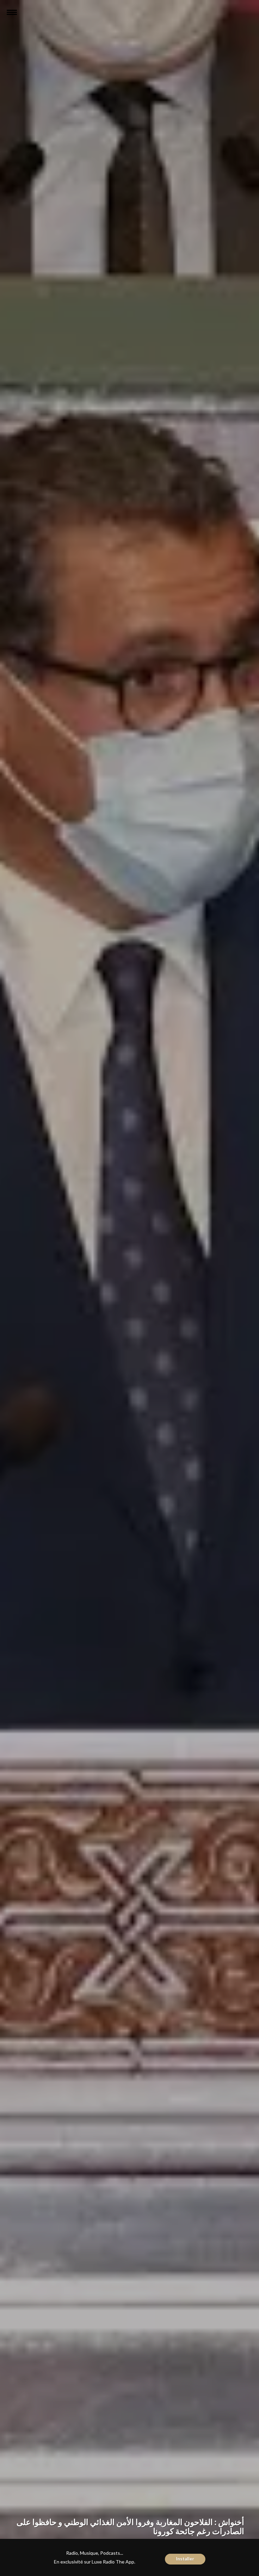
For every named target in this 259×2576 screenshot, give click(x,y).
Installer (185, 2559)
